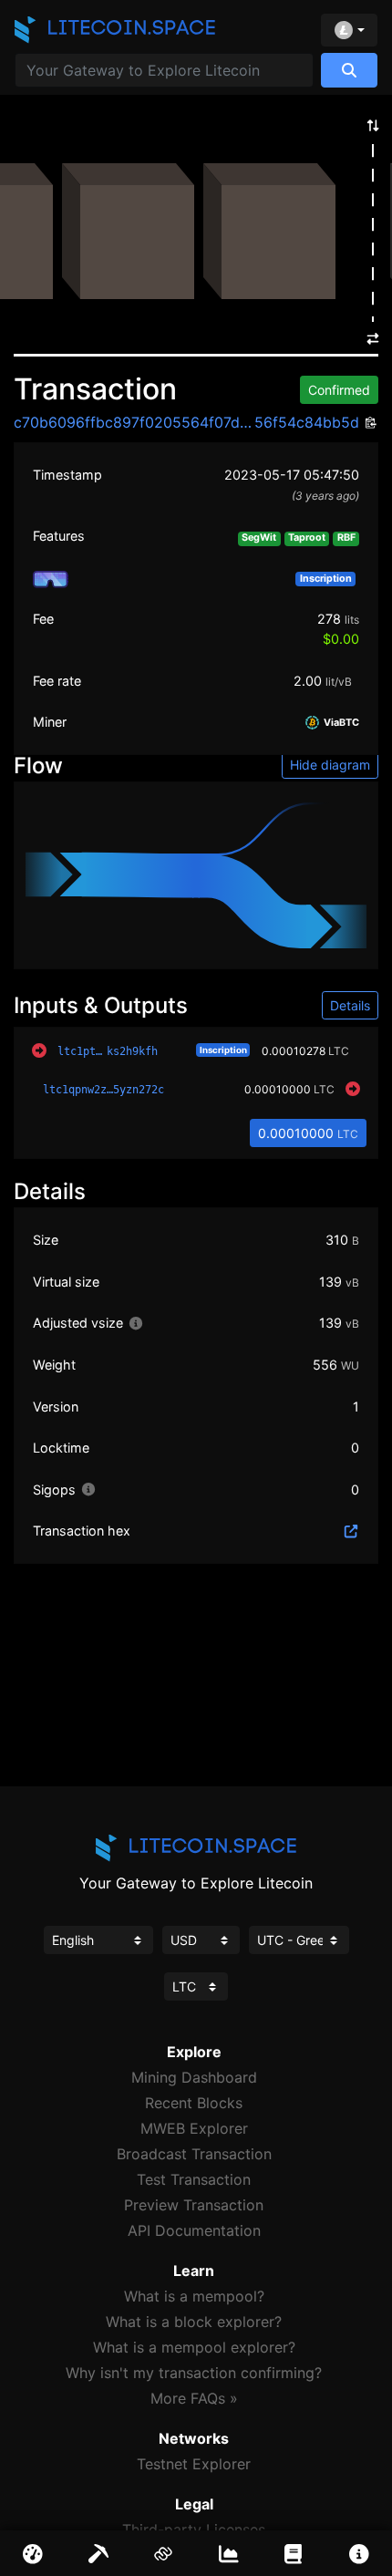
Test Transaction (194, 2179)
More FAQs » (194, 2398)
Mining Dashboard (194, 2077)
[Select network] (349, 30)
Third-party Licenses (194, 2529)
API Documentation (194, 2230)
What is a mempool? (194, 2296)
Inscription (223, 1050)
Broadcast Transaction (194, 2154)
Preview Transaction (194, 2205)
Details (350, 1005)
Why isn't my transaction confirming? (194, 2373)
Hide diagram (330, 765)
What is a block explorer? (194, 2322)
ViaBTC (340, 723)
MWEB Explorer (194, 2128)
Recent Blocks (194, 2103)
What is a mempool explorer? (194, 2347)
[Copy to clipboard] (369, 424)
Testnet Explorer (194, 2464)
